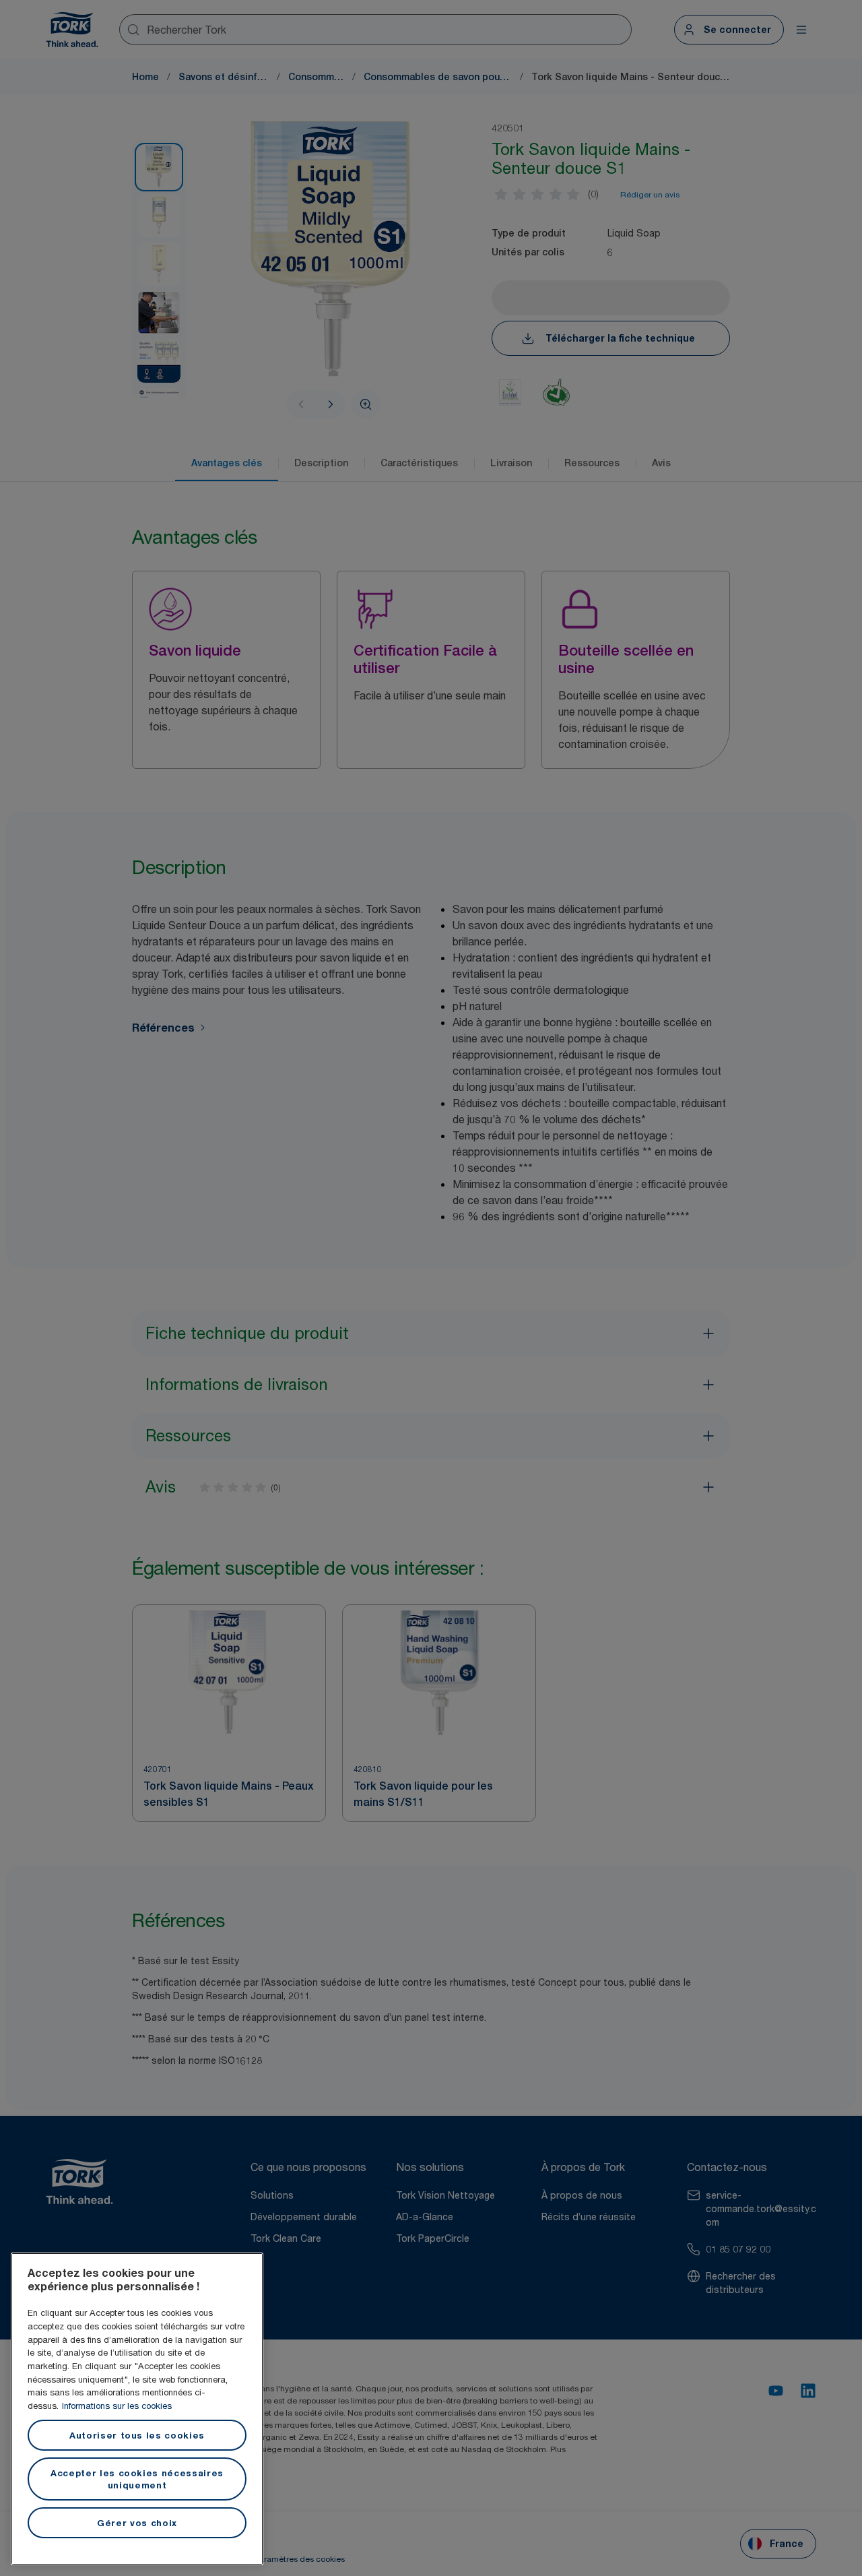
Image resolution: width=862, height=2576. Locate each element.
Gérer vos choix (137, 2523)
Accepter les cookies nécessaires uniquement (137, 2479)
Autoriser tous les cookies (137, 2435)
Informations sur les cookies (117, 2406)
